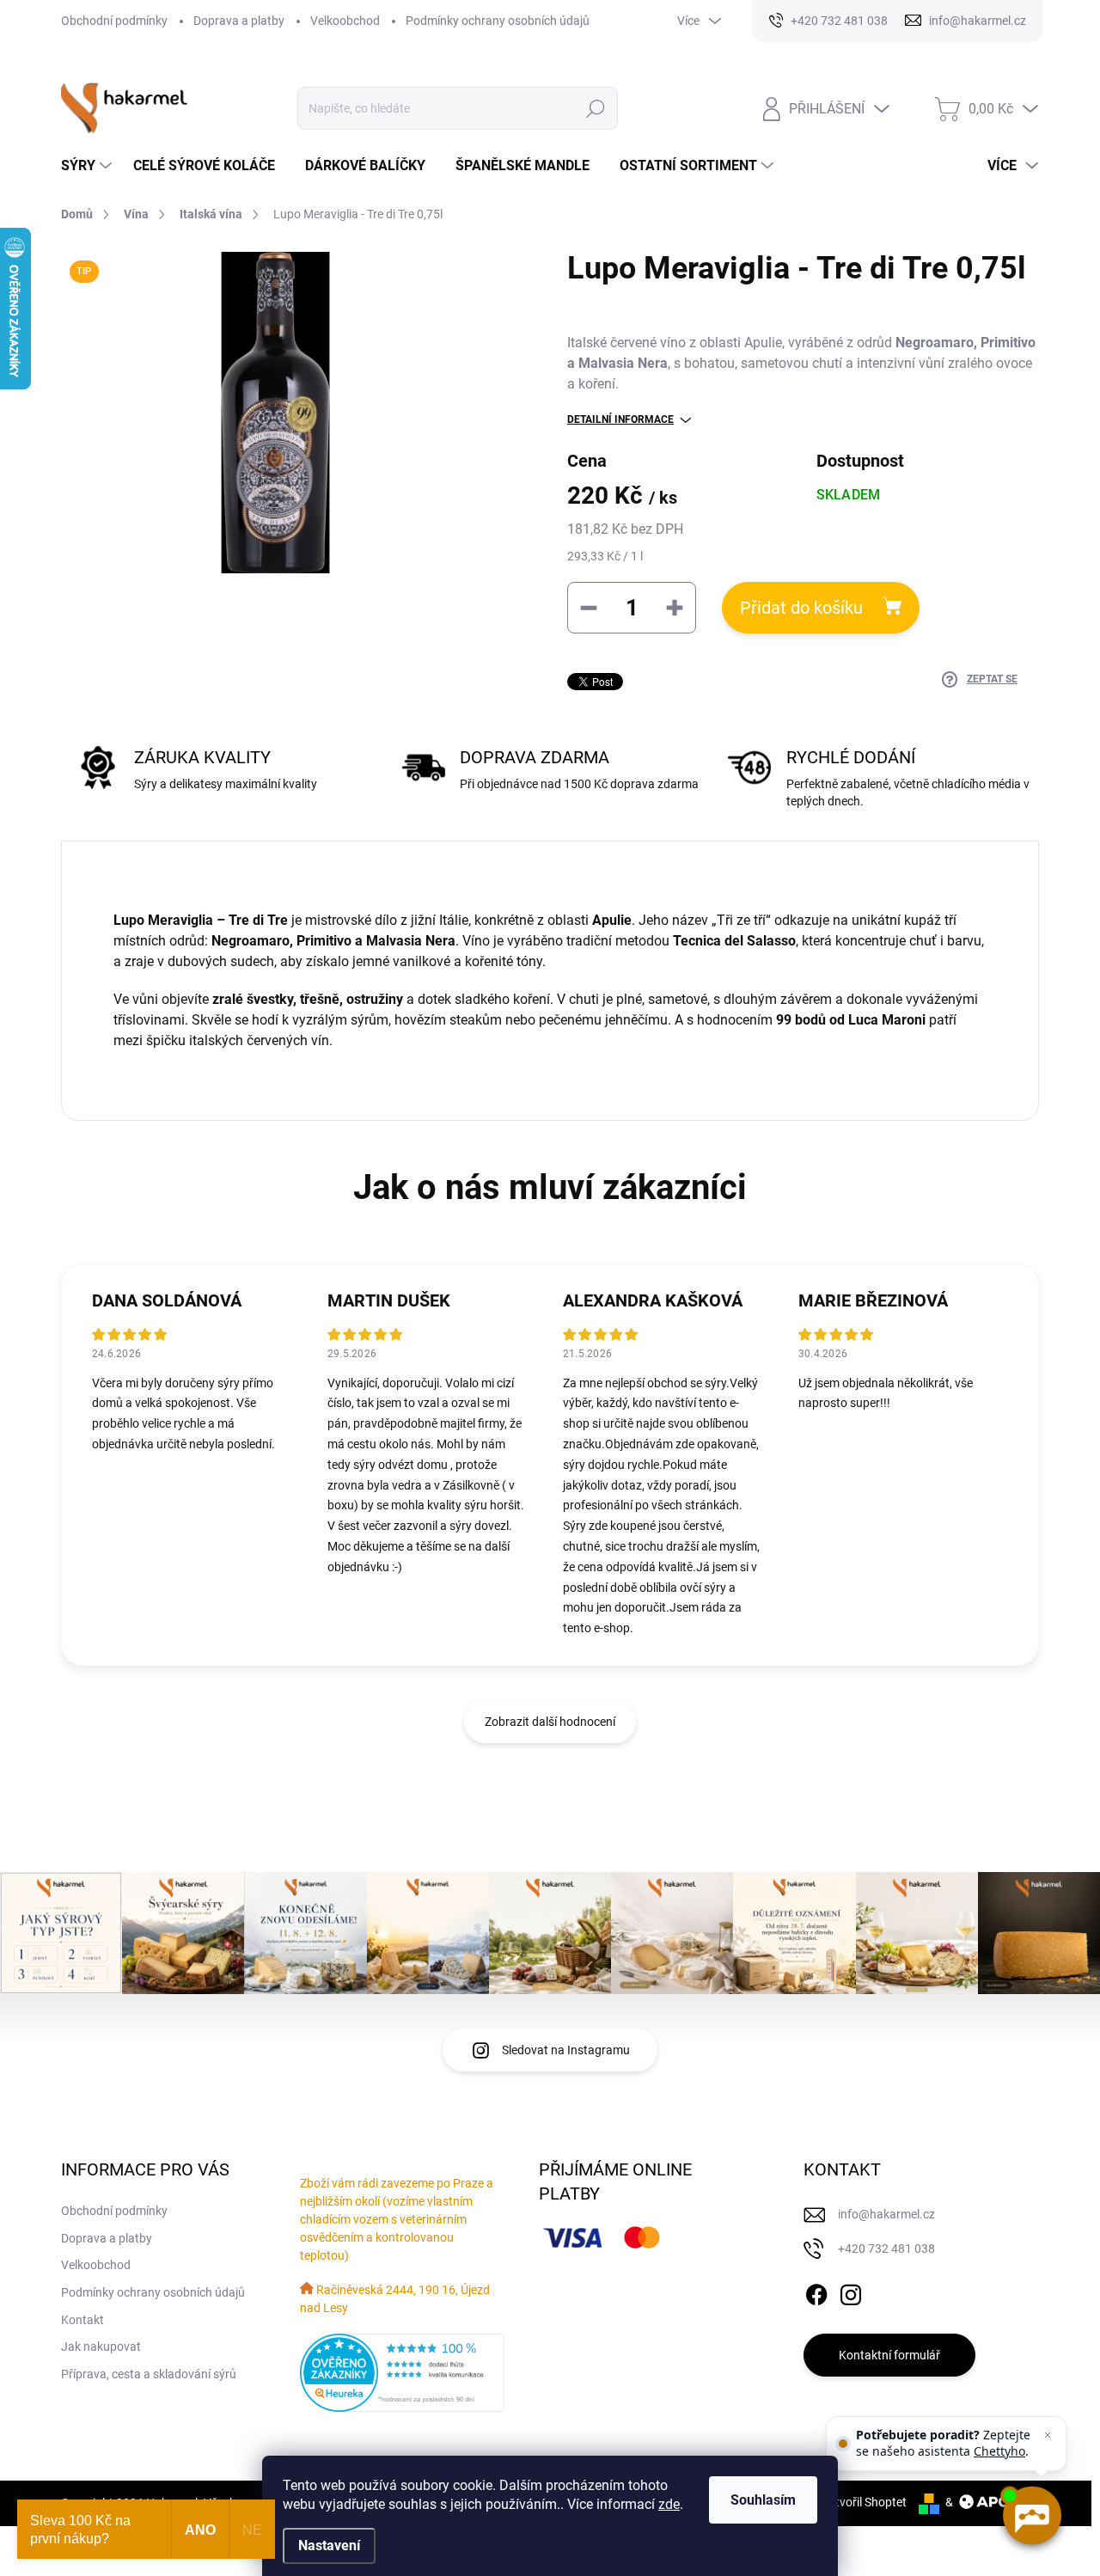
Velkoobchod (345, 21)
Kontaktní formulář (889, 2355)
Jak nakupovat (101, 2347)
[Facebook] (816, 2291)
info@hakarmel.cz (886, 2214)
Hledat (595, 108)
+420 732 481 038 (886, 2249)
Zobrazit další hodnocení (550, 1722)
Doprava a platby (239, 21)
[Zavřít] (1048, 2435)
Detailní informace (620, 419)
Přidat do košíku (801, 608)
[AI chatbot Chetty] (1031, 2516)
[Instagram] (851, 2291)
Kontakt (82, 2320)
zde (669, 2504)
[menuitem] (89, 166)
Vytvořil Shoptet (864, 2502)
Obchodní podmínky (114, 21)
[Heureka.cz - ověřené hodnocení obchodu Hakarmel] (402, 2373)
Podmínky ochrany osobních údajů (498, 21)
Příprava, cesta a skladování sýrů (149, 2374)
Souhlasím (763, 2500)
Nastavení (329, 2545)
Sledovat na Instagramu (566, 2050)
